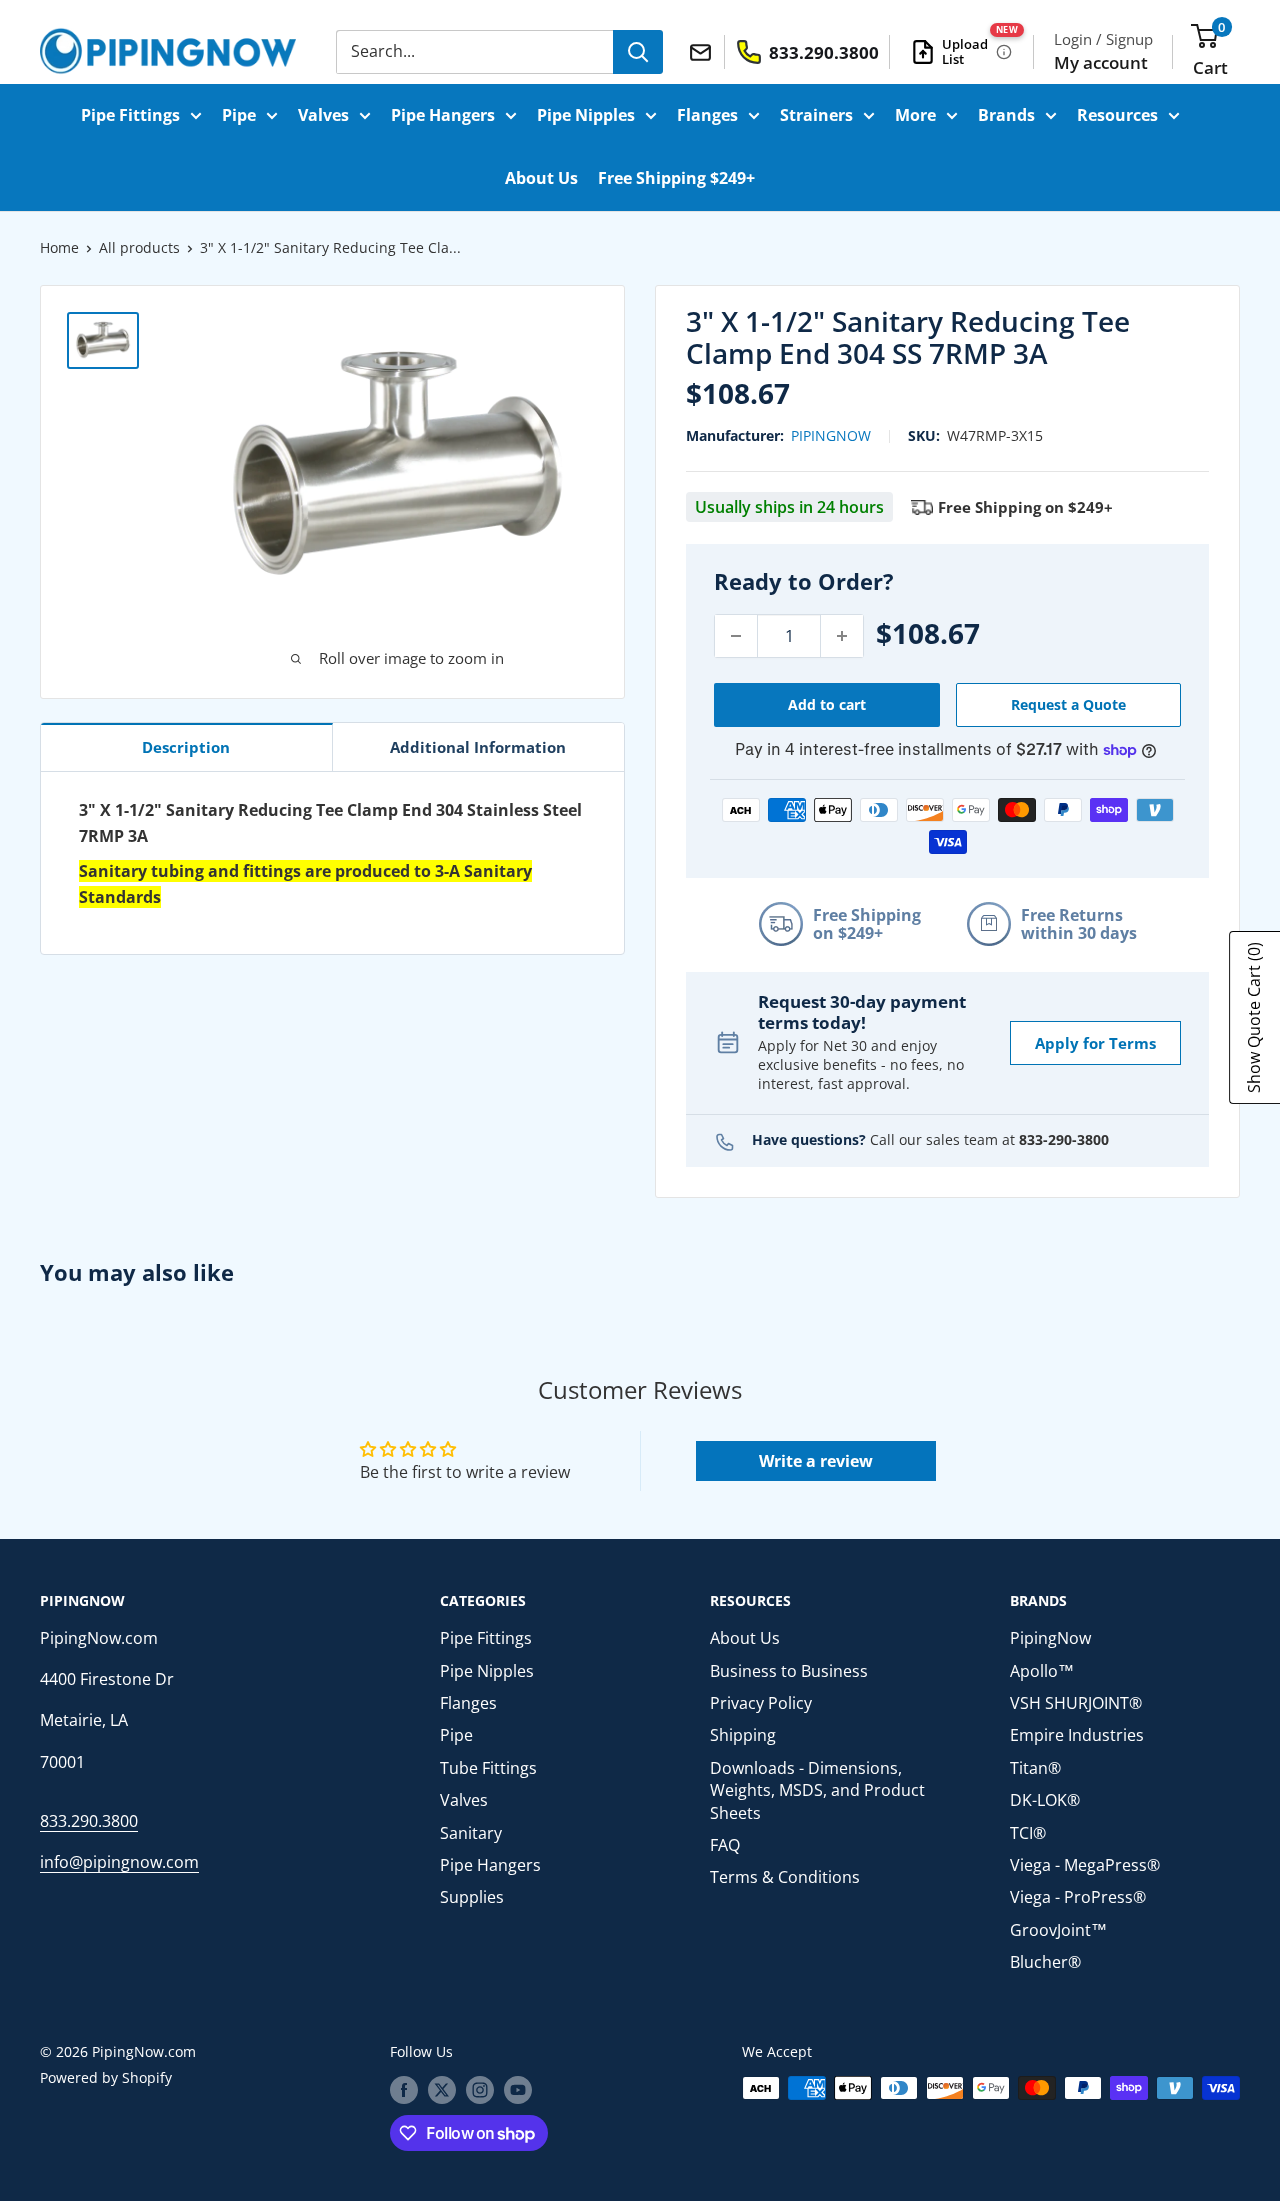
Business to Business (789, 1671)
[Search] (638, 52)
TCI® (1028, 1833)
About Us (541, 178)
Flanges (707, 115)
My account (1101, 62)
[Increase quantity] (842, 636)
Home (59, 247)
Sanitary (471, 1833)
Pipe (239, 115)
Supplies (472, 1897)
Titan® (1035, 1768)
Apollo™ (1042, 1671)
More (915, 115)
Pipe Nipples (586, 115)
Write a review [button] (816, 1461)
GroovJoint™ (1058, 1930)
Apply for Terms (1095, 1043)
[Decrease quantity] (736, 636)
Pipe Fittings (130, 115)
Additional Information (478, 747)
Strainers (816, 115)
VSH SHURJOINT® (1076, 1703)
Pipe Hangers (443, 115)
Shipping (743, 1735)
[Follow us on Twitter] (442, 2090)
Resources (1117, 115)
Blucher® (1045, 1962)
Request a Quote (1068, 704)
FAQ (725, 1845)
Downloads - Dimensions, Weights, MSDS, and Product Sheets (817, 1790)
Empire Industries (1077, 1735)
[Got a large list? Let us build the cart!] (1004, 52)
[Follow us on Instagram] (480, 2090)
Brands (1006, 115)
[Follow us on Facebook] (404, 2090)
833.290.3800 (89, 1821)
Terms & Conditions (785, 1877)
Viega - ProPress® (1078, 1897)
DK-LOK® (1045, 1800)
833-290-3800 (1064, 1139)
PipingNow (831, 435)
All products (139, 247)
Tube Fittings (488, 1768)
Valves (323, 115)
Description (186, 747)
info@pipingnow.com (119, 1862)
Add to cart (827, 704)
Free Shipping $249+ (676, 178)
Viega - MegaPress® (1085, 1865)
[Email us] (703, 51)
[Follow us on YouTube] (518, 2090)
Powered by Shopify (106, 2077)
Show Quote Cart (1254, 1017)
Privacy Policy (761, 1703)
